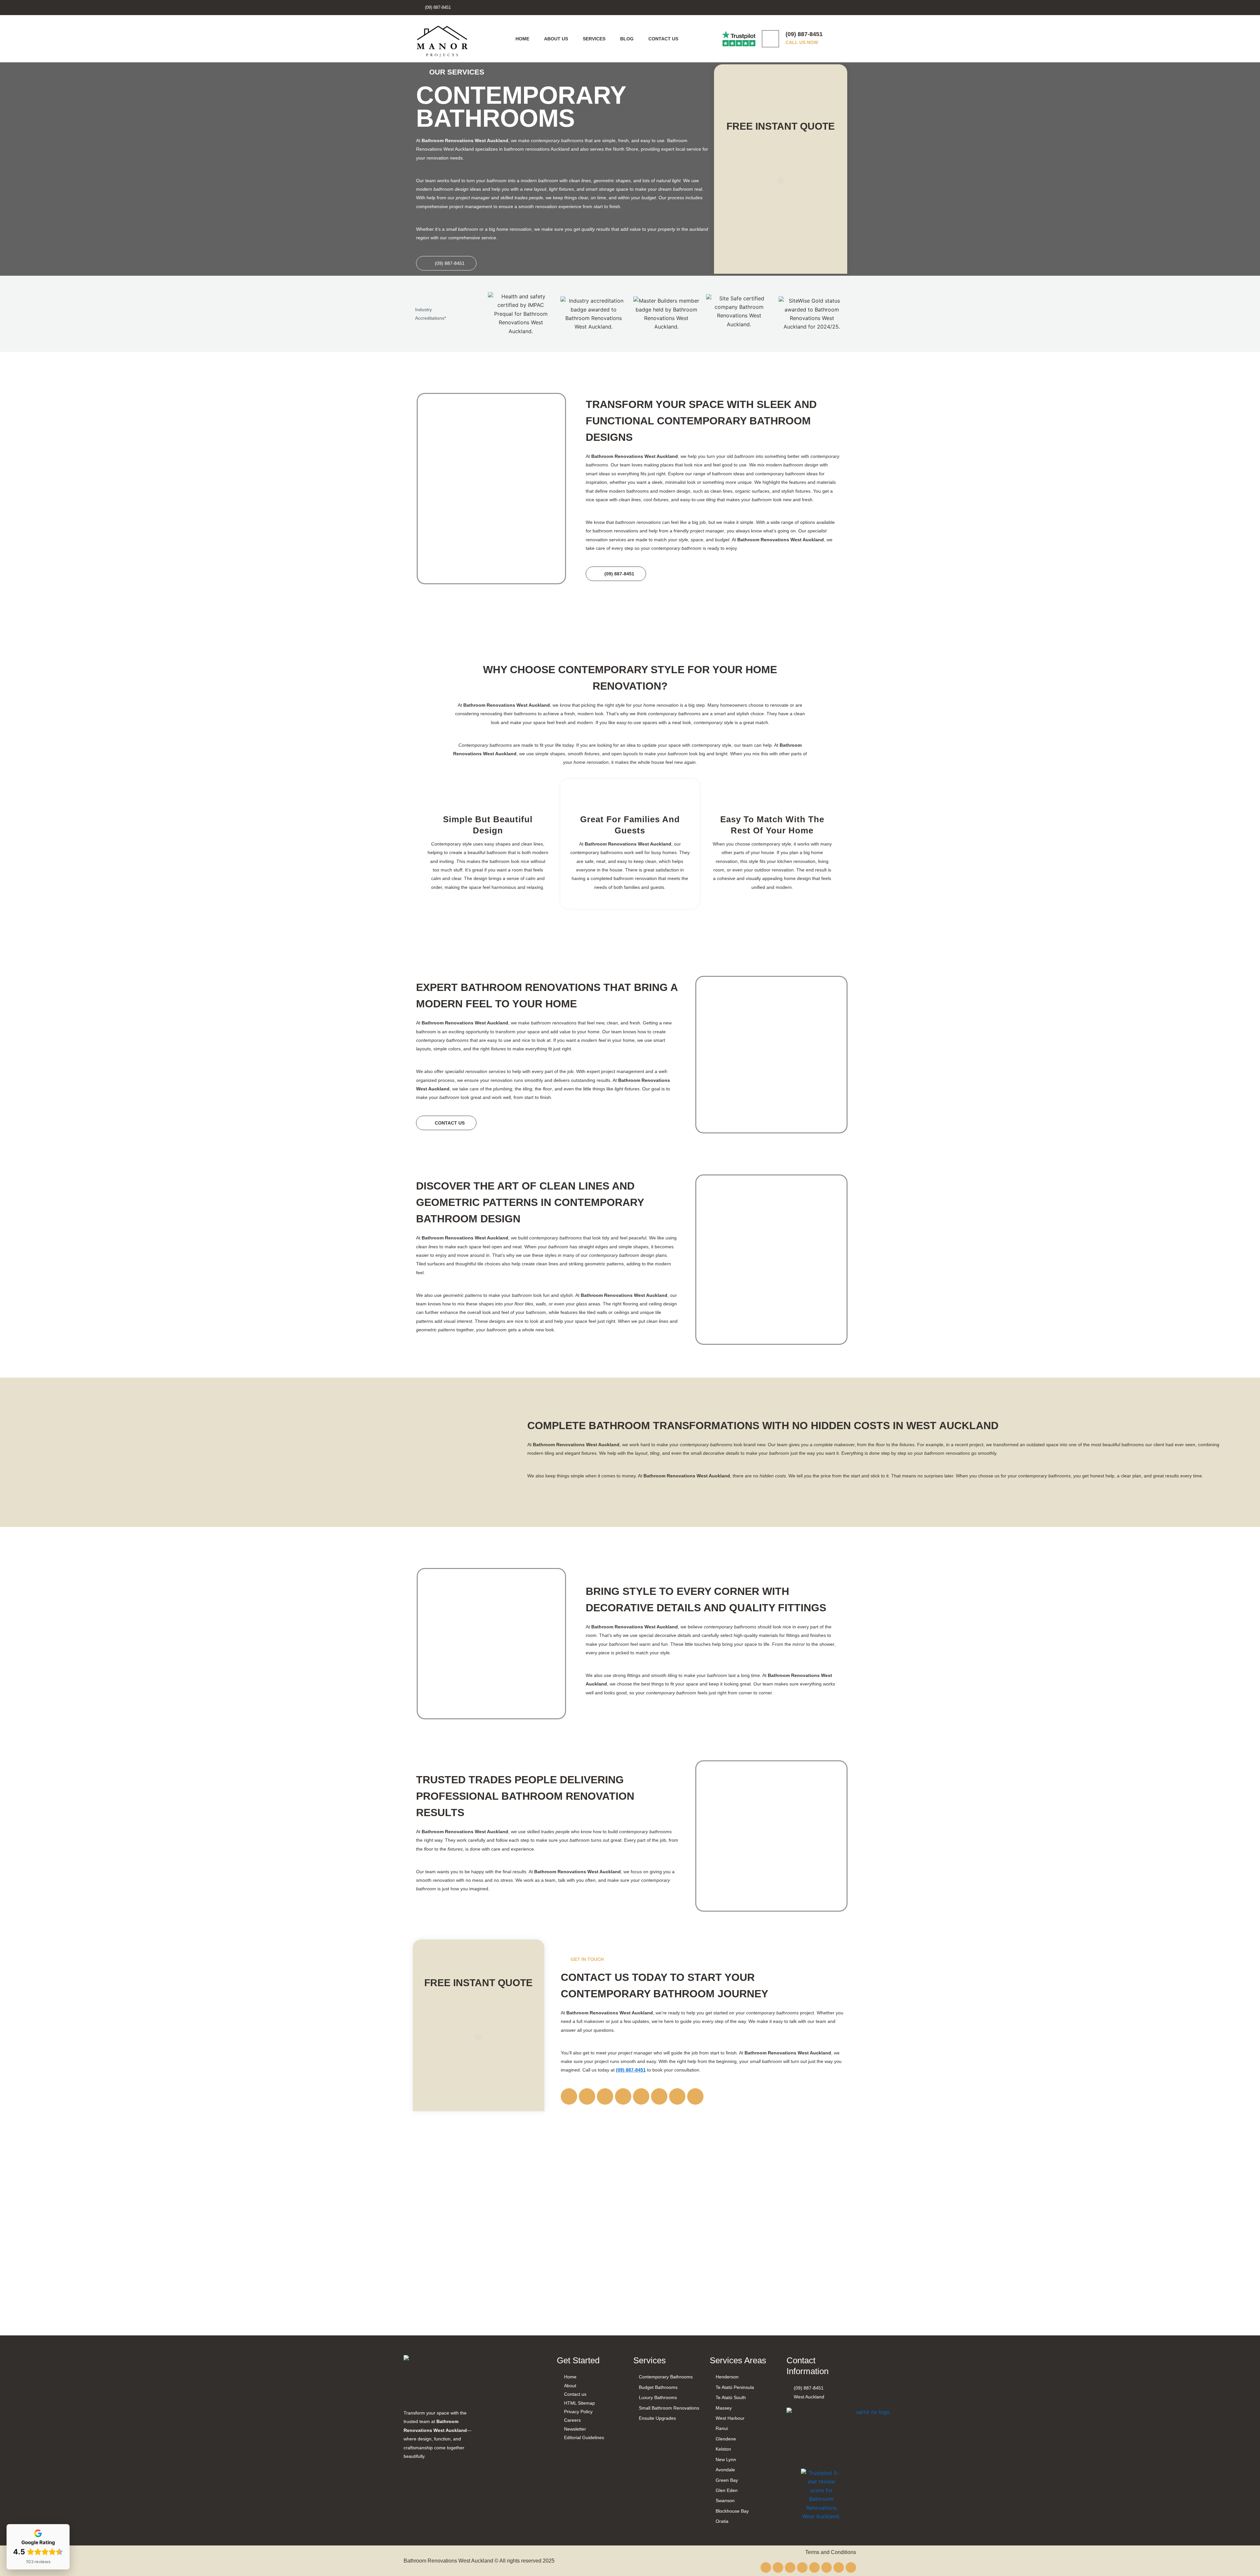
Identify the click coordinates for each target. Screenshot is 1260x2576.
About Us (556, 39)
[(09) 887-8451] (770, 39)
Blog (627, 39)
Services (594, 39)
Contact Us (663, 39)
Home (522, 39)
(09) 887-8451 (804, 34)
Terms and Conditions (831, 2552)
